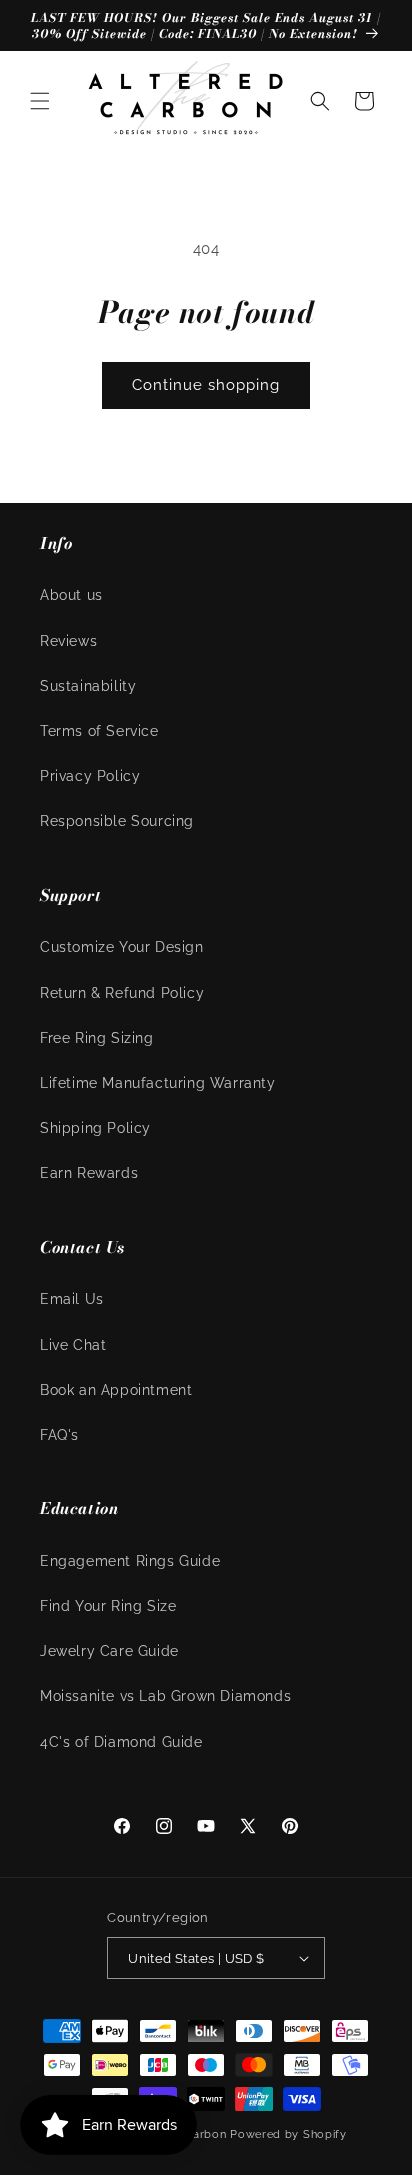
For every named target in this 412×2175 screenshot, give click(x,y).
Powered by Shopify (288, 2134)
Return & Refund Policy (122, 993)
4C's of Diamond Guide (121, 1742)
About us (71, 595)
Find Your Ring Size (108, 1606)
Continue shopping (206, 385)
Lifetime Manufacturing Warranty (158, 1083)
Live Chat (73, 1345)
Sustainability (88, 686)
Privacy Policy (90, 776)
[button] (40, 101)
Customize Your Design (122, 947)
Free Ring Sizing (97, 1038)
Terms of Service (99, 731)
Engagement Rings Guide (130, 1561)
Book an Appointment (116, 1390)
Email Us (72, 1299)
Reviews (68, 641)
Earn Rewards (89, 1173)
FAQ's (59, 1435)
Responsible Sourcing (117, 821)
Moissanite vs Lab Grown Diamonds (165, 1696)
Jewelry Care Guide (109, 1651)
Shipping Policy (95, 1128)
